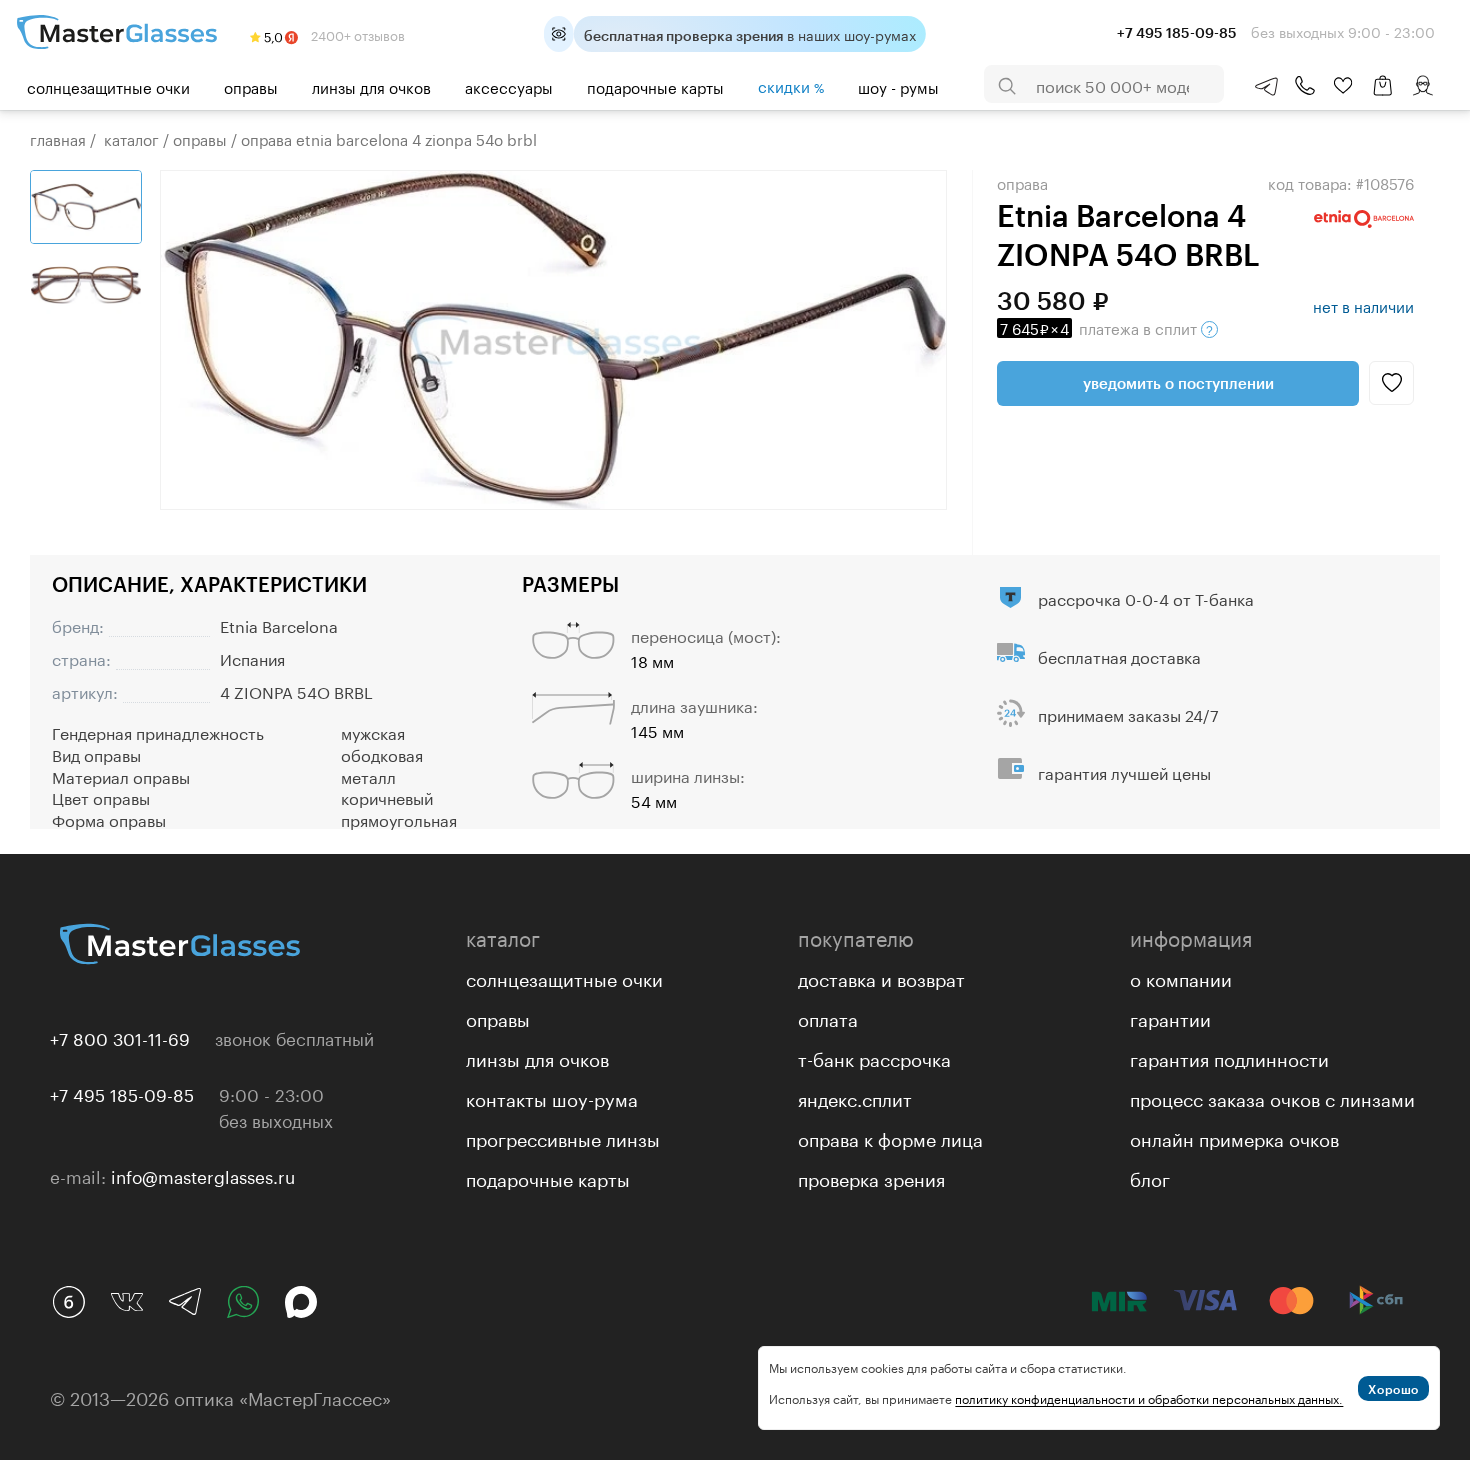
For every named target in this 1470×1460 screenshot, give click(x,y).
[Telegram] (185, 1302)
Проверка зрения (871, 1177)
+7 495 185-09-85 (122, 1093)
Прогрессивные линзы (563, 1137)
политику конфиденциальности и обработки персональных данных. (1149, 1397)
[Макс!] (301, 1302)
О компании (1181, 977)
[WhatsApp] (243, 1302)
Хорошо (1393, 1389)
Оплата (828, 1017)
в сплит (1100, 327)
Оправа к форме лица (890, 1137)
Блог (1150, 1177)
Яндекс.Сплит (855, 1097)
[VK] (127, 1302)
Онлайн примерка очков (1234, 1137)
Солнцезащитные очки (108, 86)
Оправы (251, 86)
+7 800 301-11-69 (120, 1037)
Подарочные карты (655, 86)
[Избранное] (1343, 86)
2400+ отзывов (356, 34)
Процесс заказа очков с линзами (1272, 1097)
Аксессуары (509, 86)
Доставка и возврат (881, 977)
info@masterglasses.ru (203, 1175)
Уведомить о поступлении (1178, 383)
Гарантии (1170, 1017)
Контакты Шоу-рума (552, 1097)
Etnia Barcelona (279, 624)
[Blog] (69, 1302)
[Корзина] (1383, 95)
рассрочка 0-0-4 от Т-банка (1146, 597)
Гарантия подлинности (1229, 1057)
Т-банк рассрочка (874, 1057)
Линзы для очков (371, 86)
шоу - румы (898, 86)
